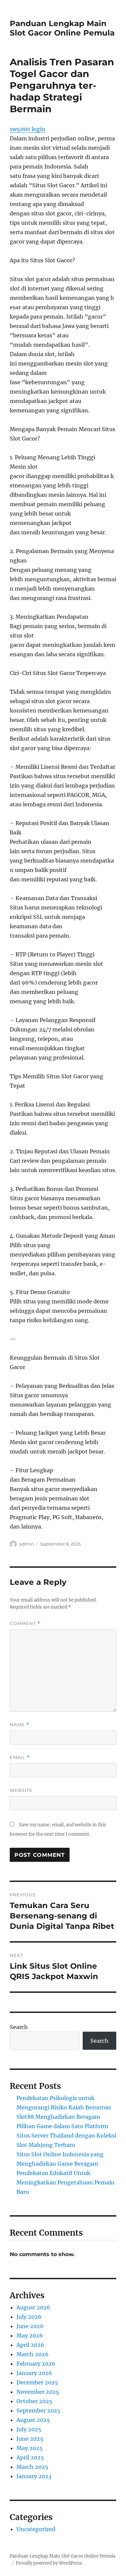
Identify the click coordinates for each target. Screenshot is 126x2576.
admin (27, 1544)
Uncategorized (36, 2529)
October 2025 (34, 2401)
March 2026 (33, 2354)
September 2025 (38, 2411)
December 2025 (37, 2382)
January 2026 (34, 2373)
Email (20, 1757)
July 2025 (29, 2429)
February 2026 (36, 2364)
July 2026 (29, 2317)
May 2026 (30, 2335)
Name (19, 1725)
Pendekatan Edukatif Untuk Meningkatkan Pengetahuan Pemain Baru (66, 2182)
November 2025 (38, 2392)
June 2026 (30, 2326)
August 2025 (33, 2420)
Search (19, 2027)
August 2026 (33, 2307)
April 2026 (30, 2345)
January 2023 (34, 2476)
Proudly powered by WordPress (49, 2563)
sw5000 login (28, 129)
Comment (25, 1623)
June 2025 (30, 2439)
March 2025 (32, 2467)
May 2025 (30, 2448)
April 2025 (30, 2457)
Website (21, 1790)
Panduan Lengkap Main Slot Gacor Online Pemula (62, 28)
